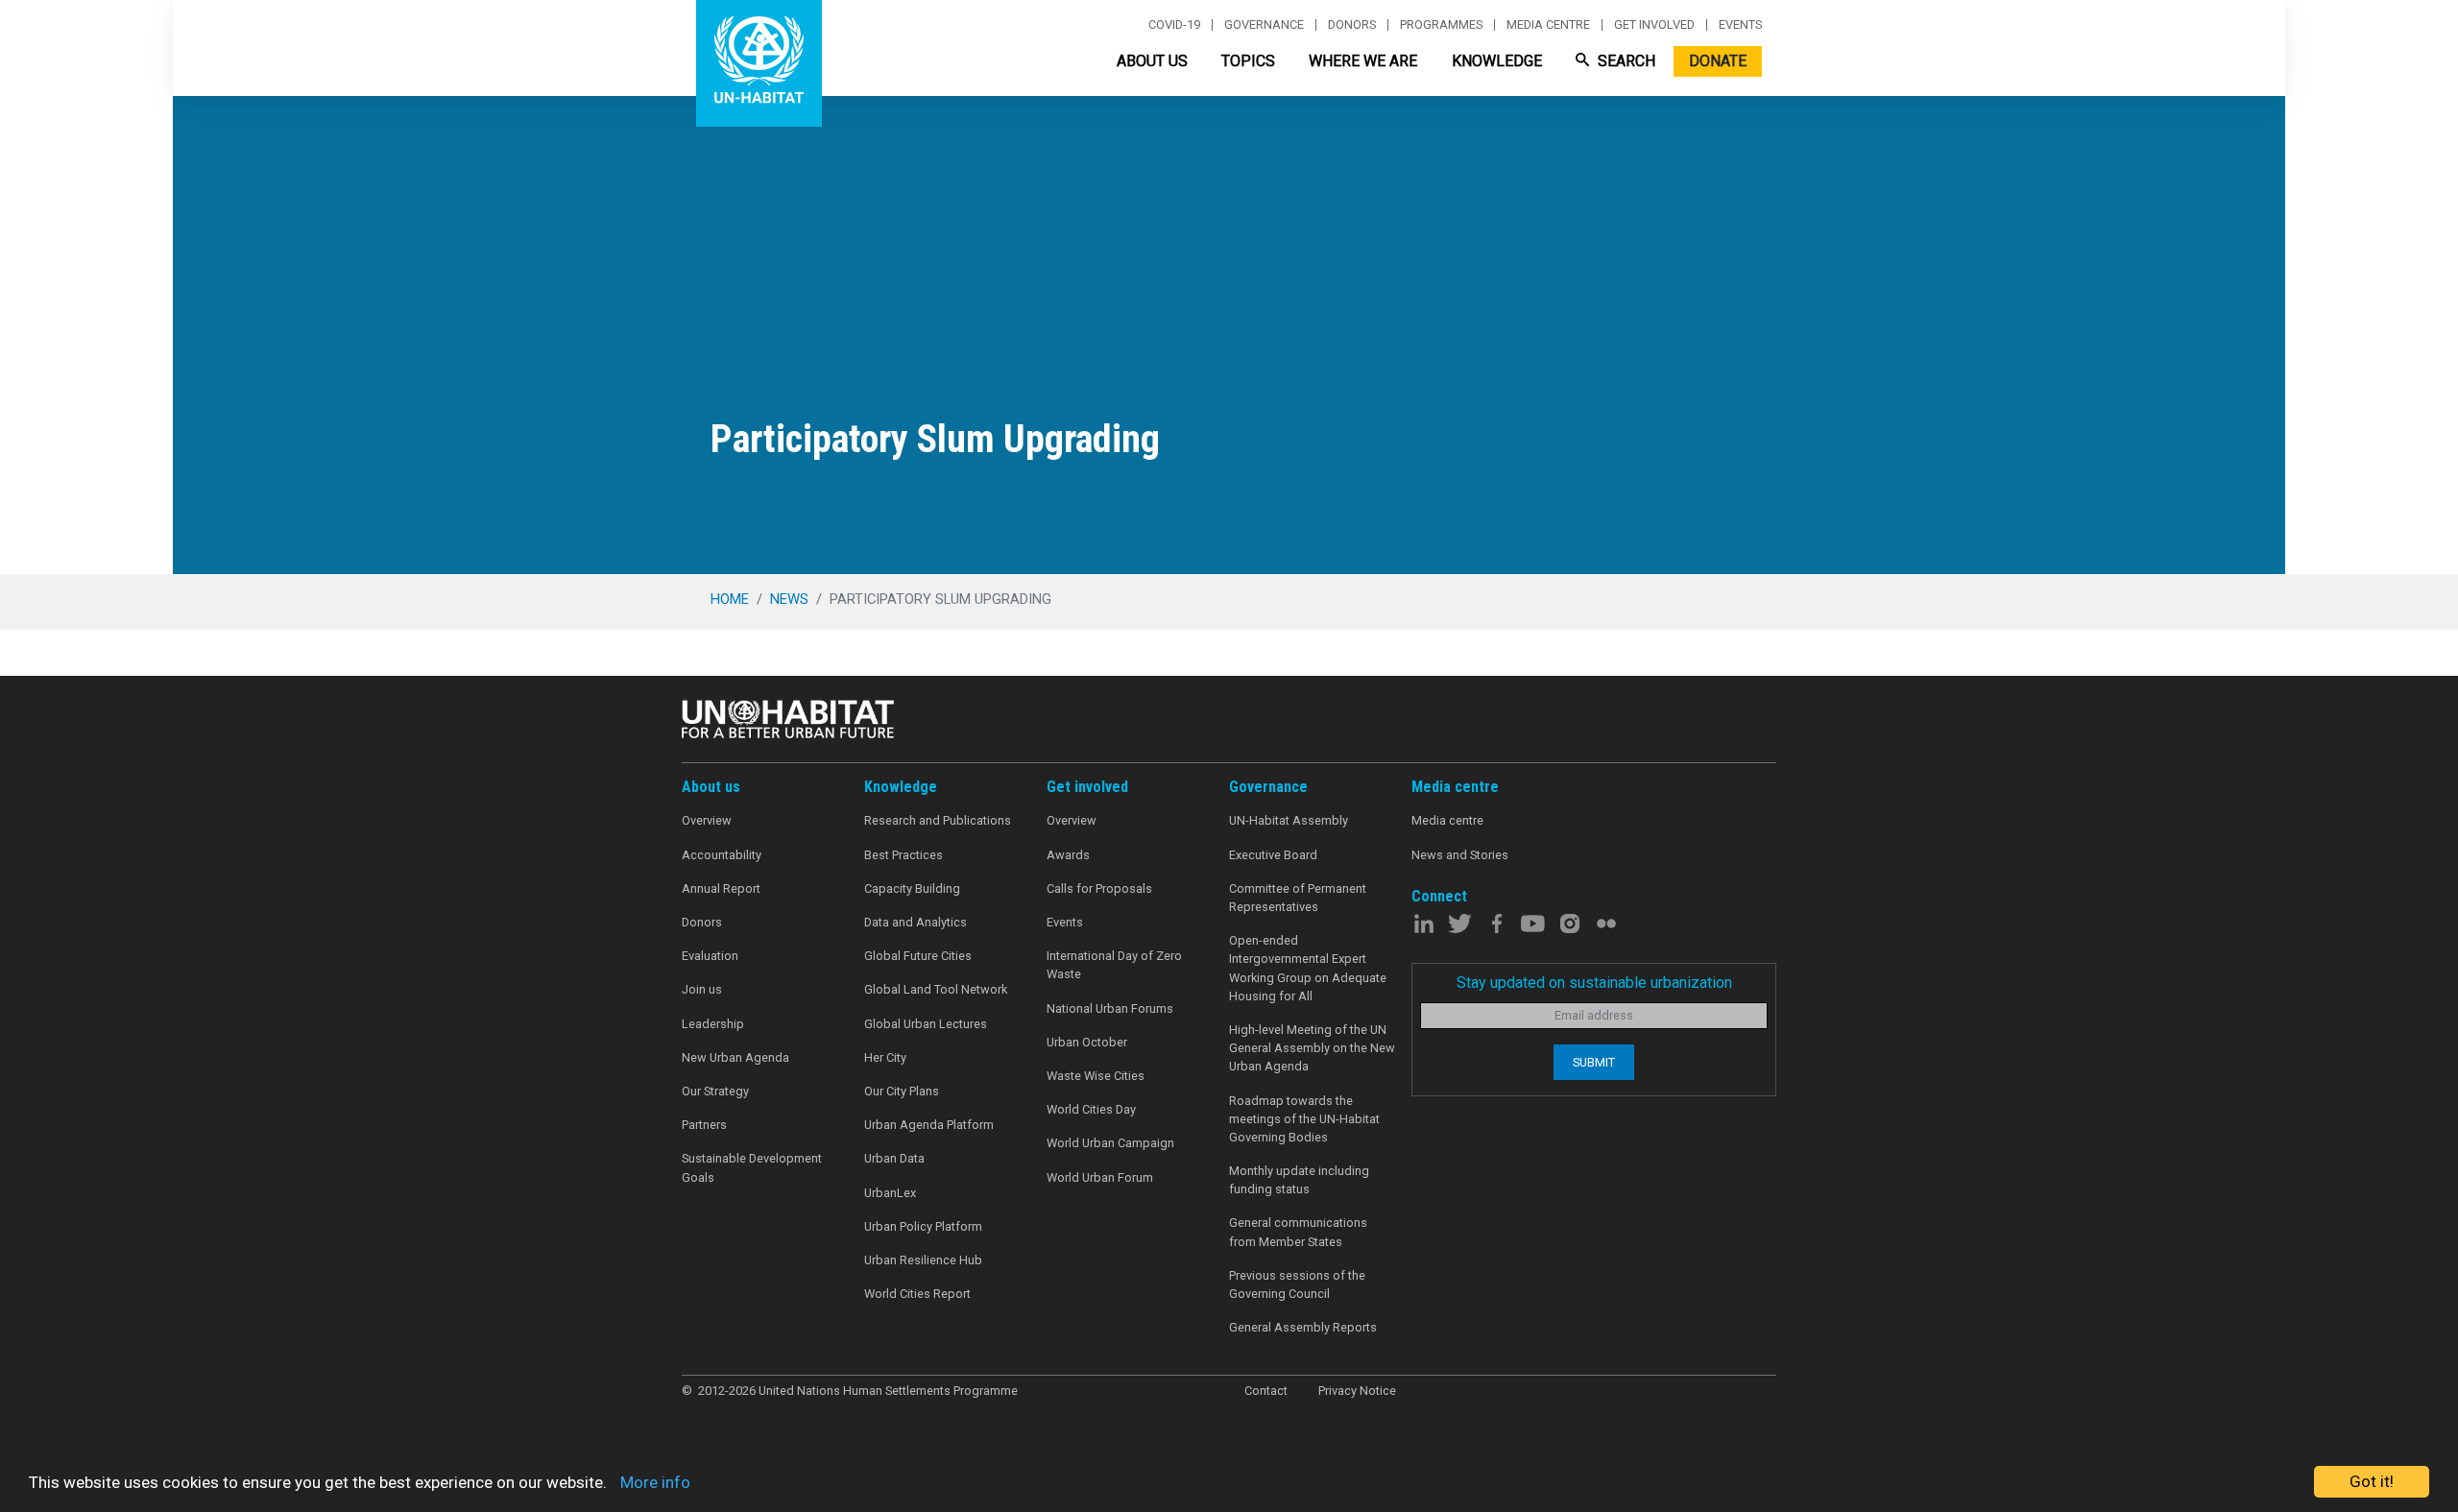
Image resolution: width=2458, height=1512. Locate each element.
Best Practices (904, 855)
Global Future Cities (918, 956)
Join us (702, 989)
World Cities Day (1091, 1109)
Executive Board (1273, 855)
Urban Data (894, 1158)
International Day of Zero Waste (1114, 965)
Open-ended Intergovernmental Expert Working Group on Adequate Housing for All (1308, 968)
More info (655, 1482)
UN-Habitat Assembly (1289, 820)
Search (1625, 61)
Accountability (722, 855)
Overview (707, 820)
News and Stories (1460, 855)
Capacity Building (912, 888)
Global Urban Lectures (926, 1024)
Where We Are (1363, 61)
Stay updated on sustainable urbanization (1594, 983)
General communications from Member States (1298, 1232)
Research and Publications (938, 820)
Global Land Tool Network (936, 989)
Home (730, 599)
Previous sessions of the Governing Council (1297, 1284)
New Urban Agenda (735, 1057)
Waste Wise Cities (1096, 1076)
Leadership (713, 1024)
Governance (1264, 25)
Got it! (2372, 1481)
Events (1740, 25)
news (789, 599)
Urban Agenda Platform (929, 1125)
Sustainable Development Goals (752, 1167)
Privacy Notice (1357, 1391)
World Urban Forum (1100, 1177)
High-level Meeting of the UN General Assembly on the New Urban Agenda (1312, 1048)
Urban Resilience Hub (923, 1260)
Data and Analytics (916, 922)
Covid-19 (1174, 25)
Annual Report (721, 888)
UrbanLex (890, 1193)
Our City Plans (902, 1091)
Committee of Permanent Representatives (1298, 898)
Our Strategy (715, 1091)
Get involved (1654, 25)
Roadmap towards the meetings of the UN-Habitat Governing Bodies (1304, 1119)
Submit (1594, 1062)
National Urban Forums (1110, 1008)
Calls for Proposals (1099, 888)
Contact (1266, 1391)
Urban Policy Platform (923, 1226)
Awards (1068, 855)
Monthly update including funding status (1299, 1180)
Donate (1718, 61)
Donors (1352, 25)
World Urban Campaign (1110, 1143)
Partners (704, 1125)
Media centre (1548, 25)
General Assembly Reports (1303, 1327)
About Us (1152, 61)
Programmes (1441, 25)
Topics (1248, 61)
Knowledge (1497, 61)
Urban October (1087, 1042)
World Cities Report (917, 1294)
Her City (885, 1057)
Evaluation (710, 956)
